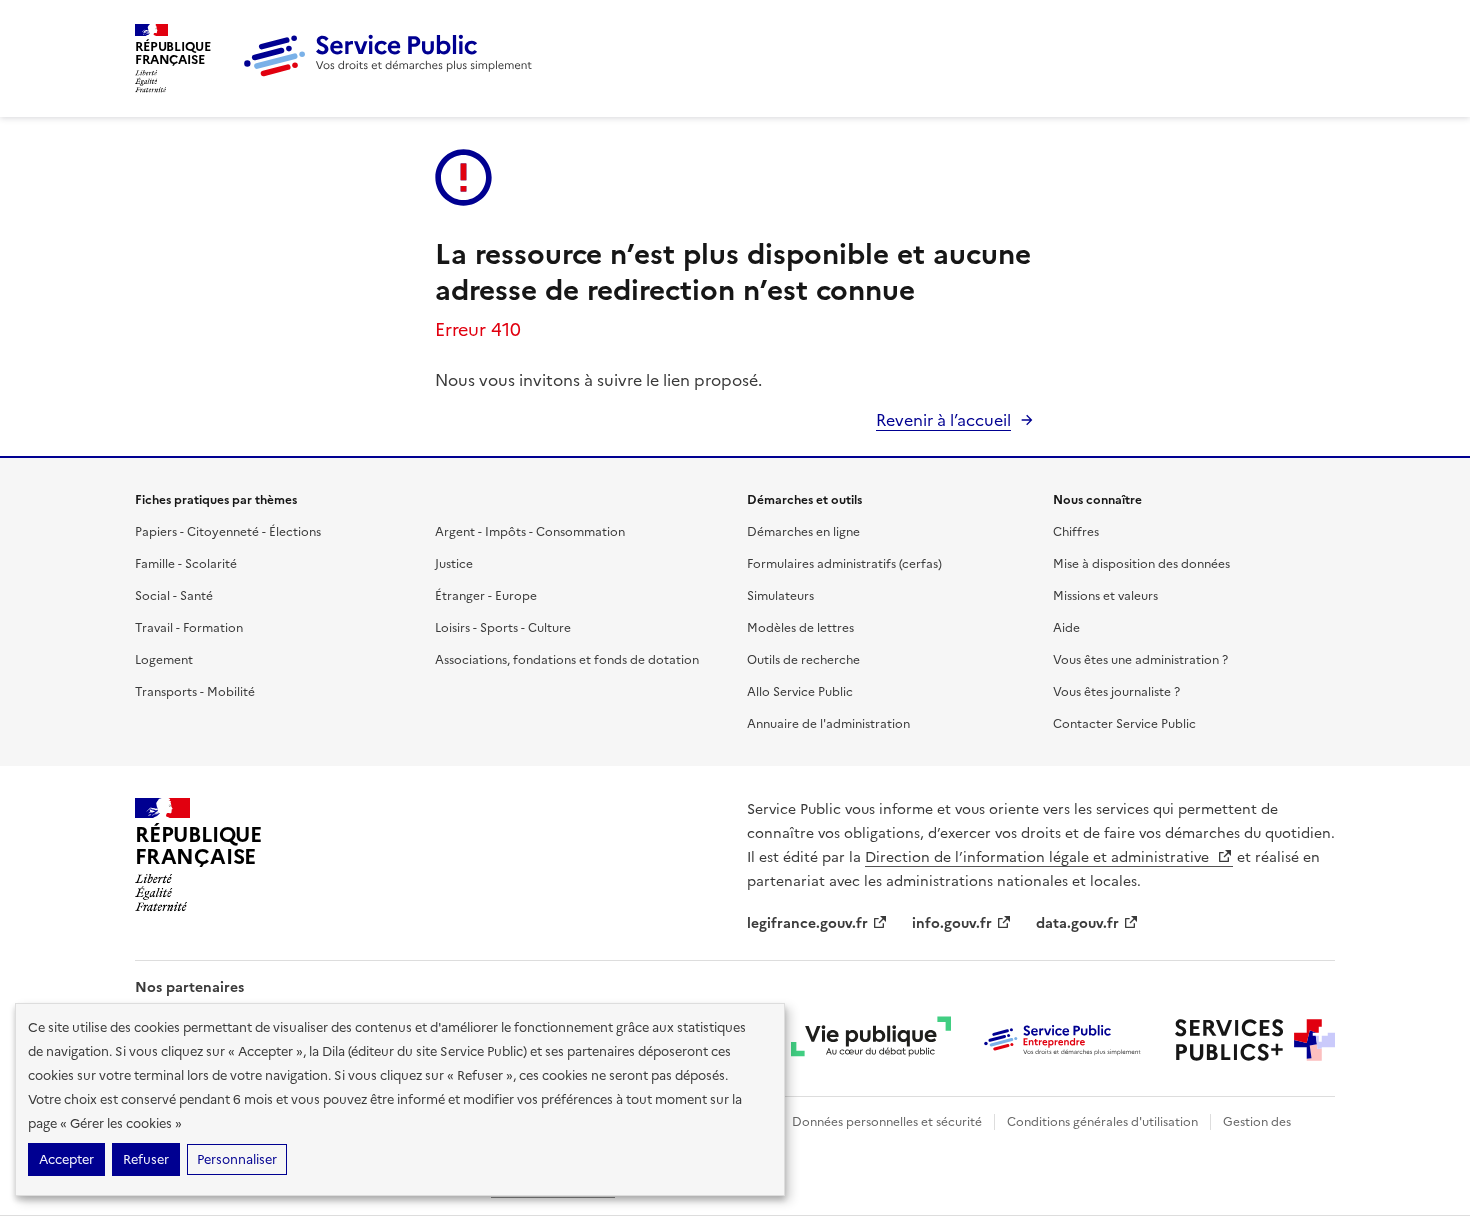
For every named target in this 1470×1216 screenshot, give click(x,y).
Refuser (146, 1159)
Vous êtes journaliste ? (1116, 692)
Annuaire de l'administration (828, 724)
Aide (1066, 628)
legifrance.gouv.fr (807, 923)
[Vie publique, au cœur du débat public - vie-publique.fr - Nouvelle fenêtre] (871, 1040)
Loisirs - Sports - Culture (503, 628)
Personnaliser (237, 1159)
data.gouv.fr (1077, 923)
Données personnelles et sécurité (887, 1122)
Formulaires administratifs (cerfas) (844, 564)
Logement (164, 660)
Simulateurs (780, 596)
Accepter (66, 1159)
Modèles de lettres (800, 628)
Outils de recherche (803, 660)
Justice (454, 564)
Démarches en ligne (803, 532)
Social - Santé (174, 596)
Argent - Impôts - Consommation (530, 532)
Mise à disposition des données (1141, 564)
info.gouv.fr (952, 923)
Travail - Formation (189, 628)
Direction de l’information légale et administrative (1039, 857)
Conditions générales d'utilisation (1102, 1122)
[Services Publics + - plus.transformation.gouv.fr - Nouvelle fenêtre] (1255, 1040)
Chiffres (1076, 532)
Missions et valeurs (1105, 596)
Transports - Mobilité (195, 692)
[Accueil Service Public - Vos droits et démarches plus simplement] (393, 73)
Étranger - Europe (486, 596)
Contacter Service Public (1124, 724)
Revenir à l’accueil (943, 420)
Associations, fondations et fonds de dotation (567, 660)
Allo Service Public (800, 692)
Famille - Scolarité (186, 564)
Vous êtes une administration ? (1140, 660)
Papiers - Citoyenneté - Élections (228, 532)
